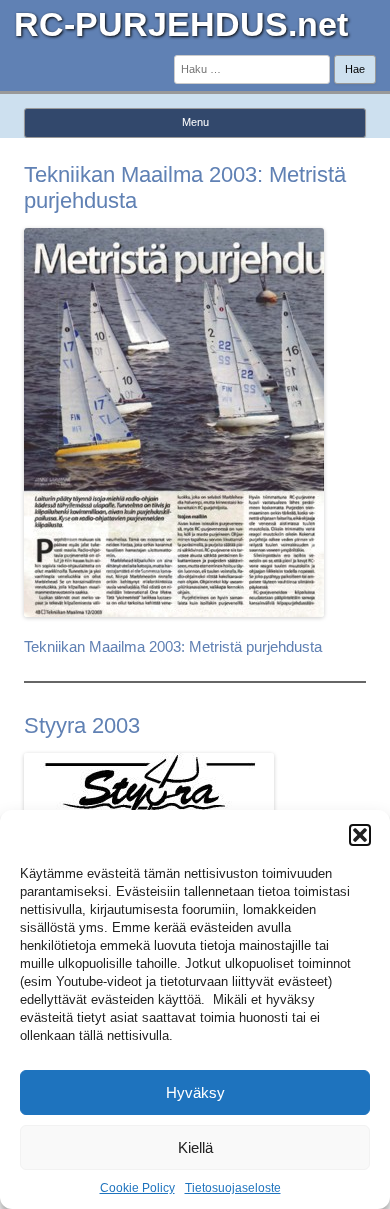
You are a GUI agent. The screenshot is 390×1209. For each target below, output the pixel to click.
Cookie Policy (137, 1188)
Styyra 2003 (82, 725)
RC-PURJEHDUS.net (181, 24)
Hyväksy (195, 1092)
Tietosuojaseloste (233, 1188)
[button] (360, 835)
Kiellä (195, 1147)
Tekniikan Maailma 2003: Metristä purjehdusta (173, 646)
